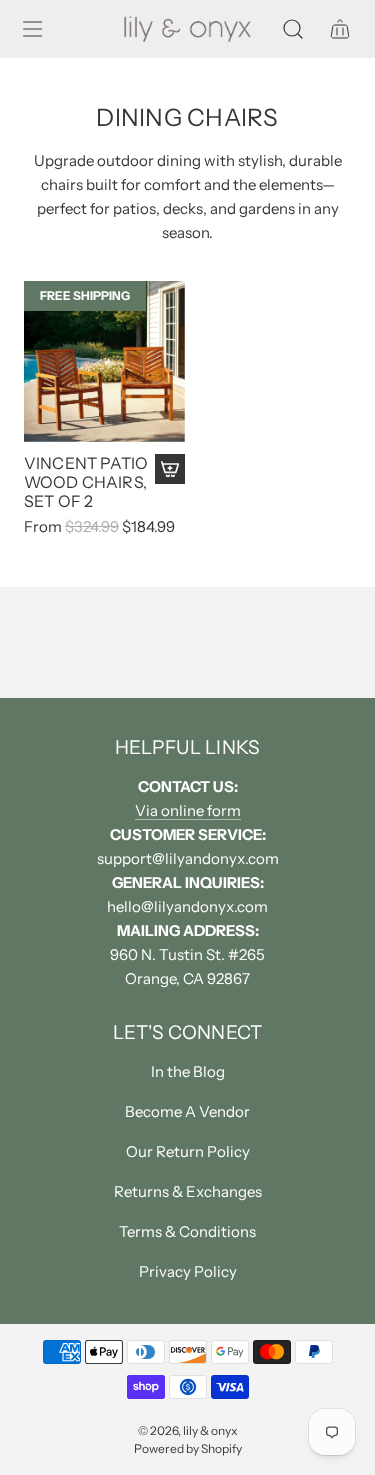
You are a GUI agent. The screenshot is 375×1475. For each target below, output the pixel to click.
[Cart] (339, 29)
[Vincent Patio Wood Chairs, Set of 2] (104, 361)
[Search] (292, 29)
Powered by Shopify (188, 1448)
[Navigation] (32, 29)
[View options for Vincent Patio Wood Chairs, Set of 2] (170, 469)
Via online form (188, 810)
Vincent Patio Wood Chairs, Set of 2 (86, 482)
